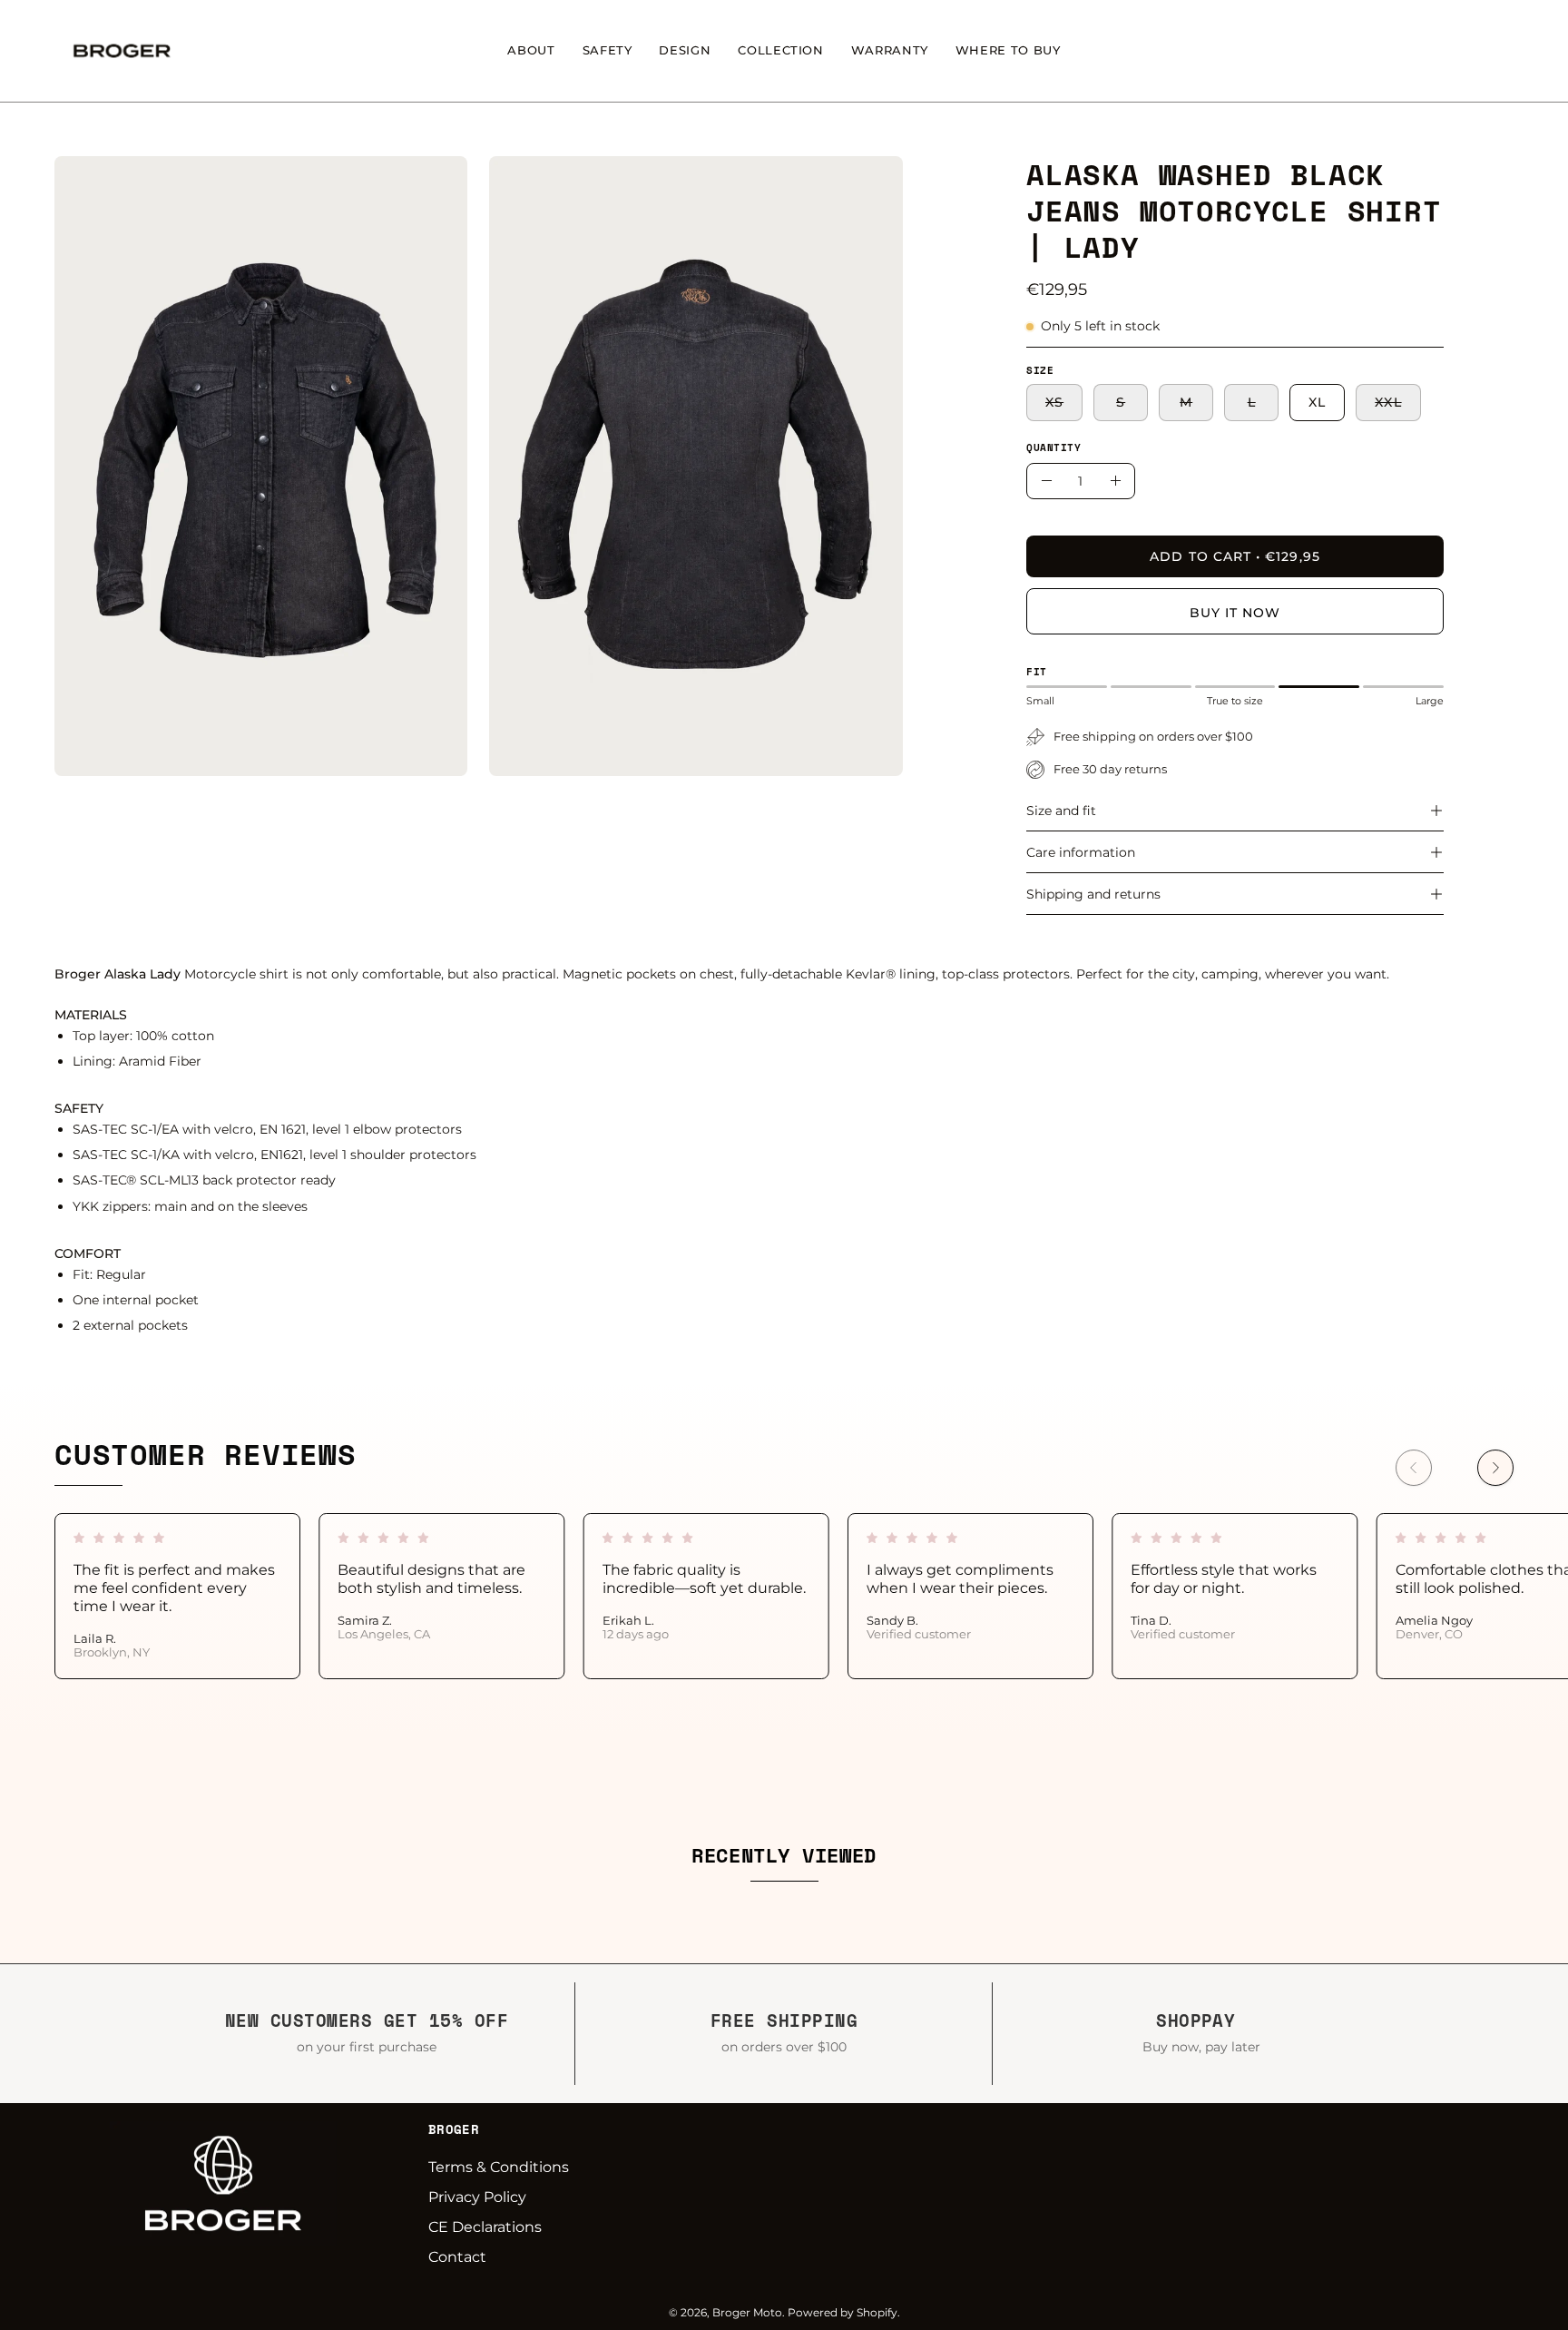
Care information (1081, 852)
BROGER (454, 2129)
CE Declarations (485, 2227)
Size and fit (1061, 811)
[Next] (1495, 1468)
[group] (784, 1596)
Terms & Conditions (499, 2167)
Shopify (877, 2312)
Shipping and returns (1093, 894)
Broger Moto (747, 2312)
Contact (457, 2257)
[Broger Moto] (122, 51)
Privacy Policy (477, 2197)
